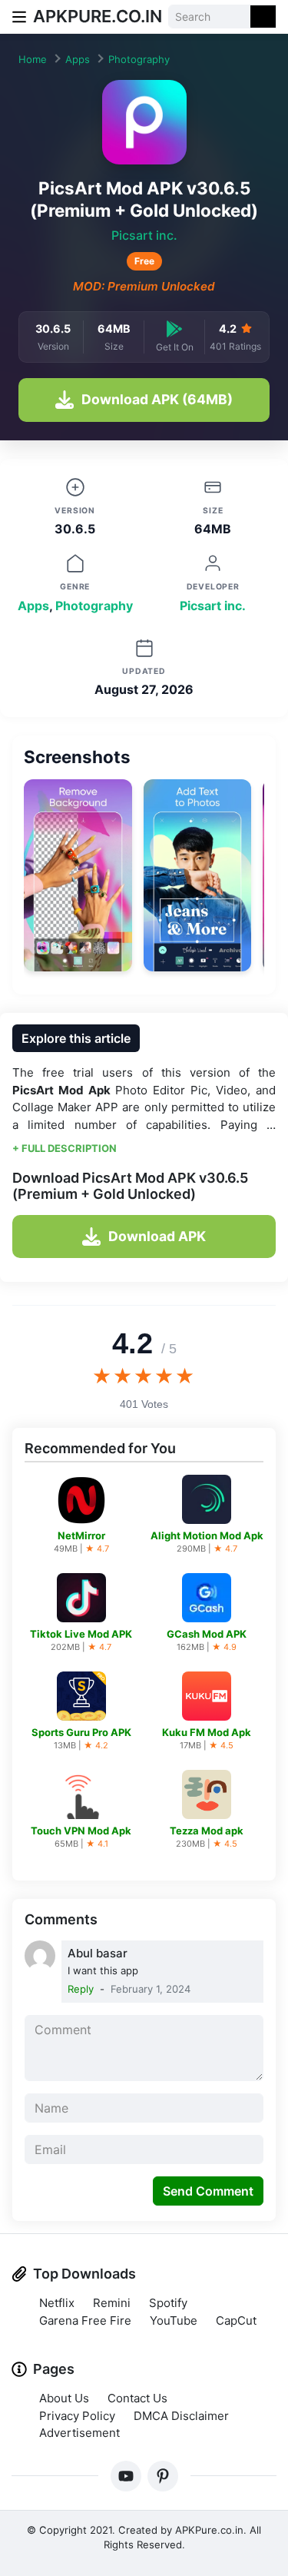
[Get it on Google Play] (174, 329)
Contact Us (137, 2398)
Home (33, 59)
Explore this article (76, 1038)
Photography (139, 59)
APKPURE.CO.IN (98, 16)
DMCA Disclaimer (181, 2416)
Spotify (168, 2303)
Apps (78, 59)
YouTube (174, 2320)
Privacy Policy (77, 2416)
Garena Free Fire (85, 2320)
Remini (112, 2303)
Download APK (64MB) (157, 399)
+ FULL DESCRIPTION (65, 1148)
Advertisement (79, 2433)
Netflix (57, 2303)
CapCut (236, 2320)
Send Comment (208, 2191)
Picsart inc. (144, 235)
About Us (64, 2398)
